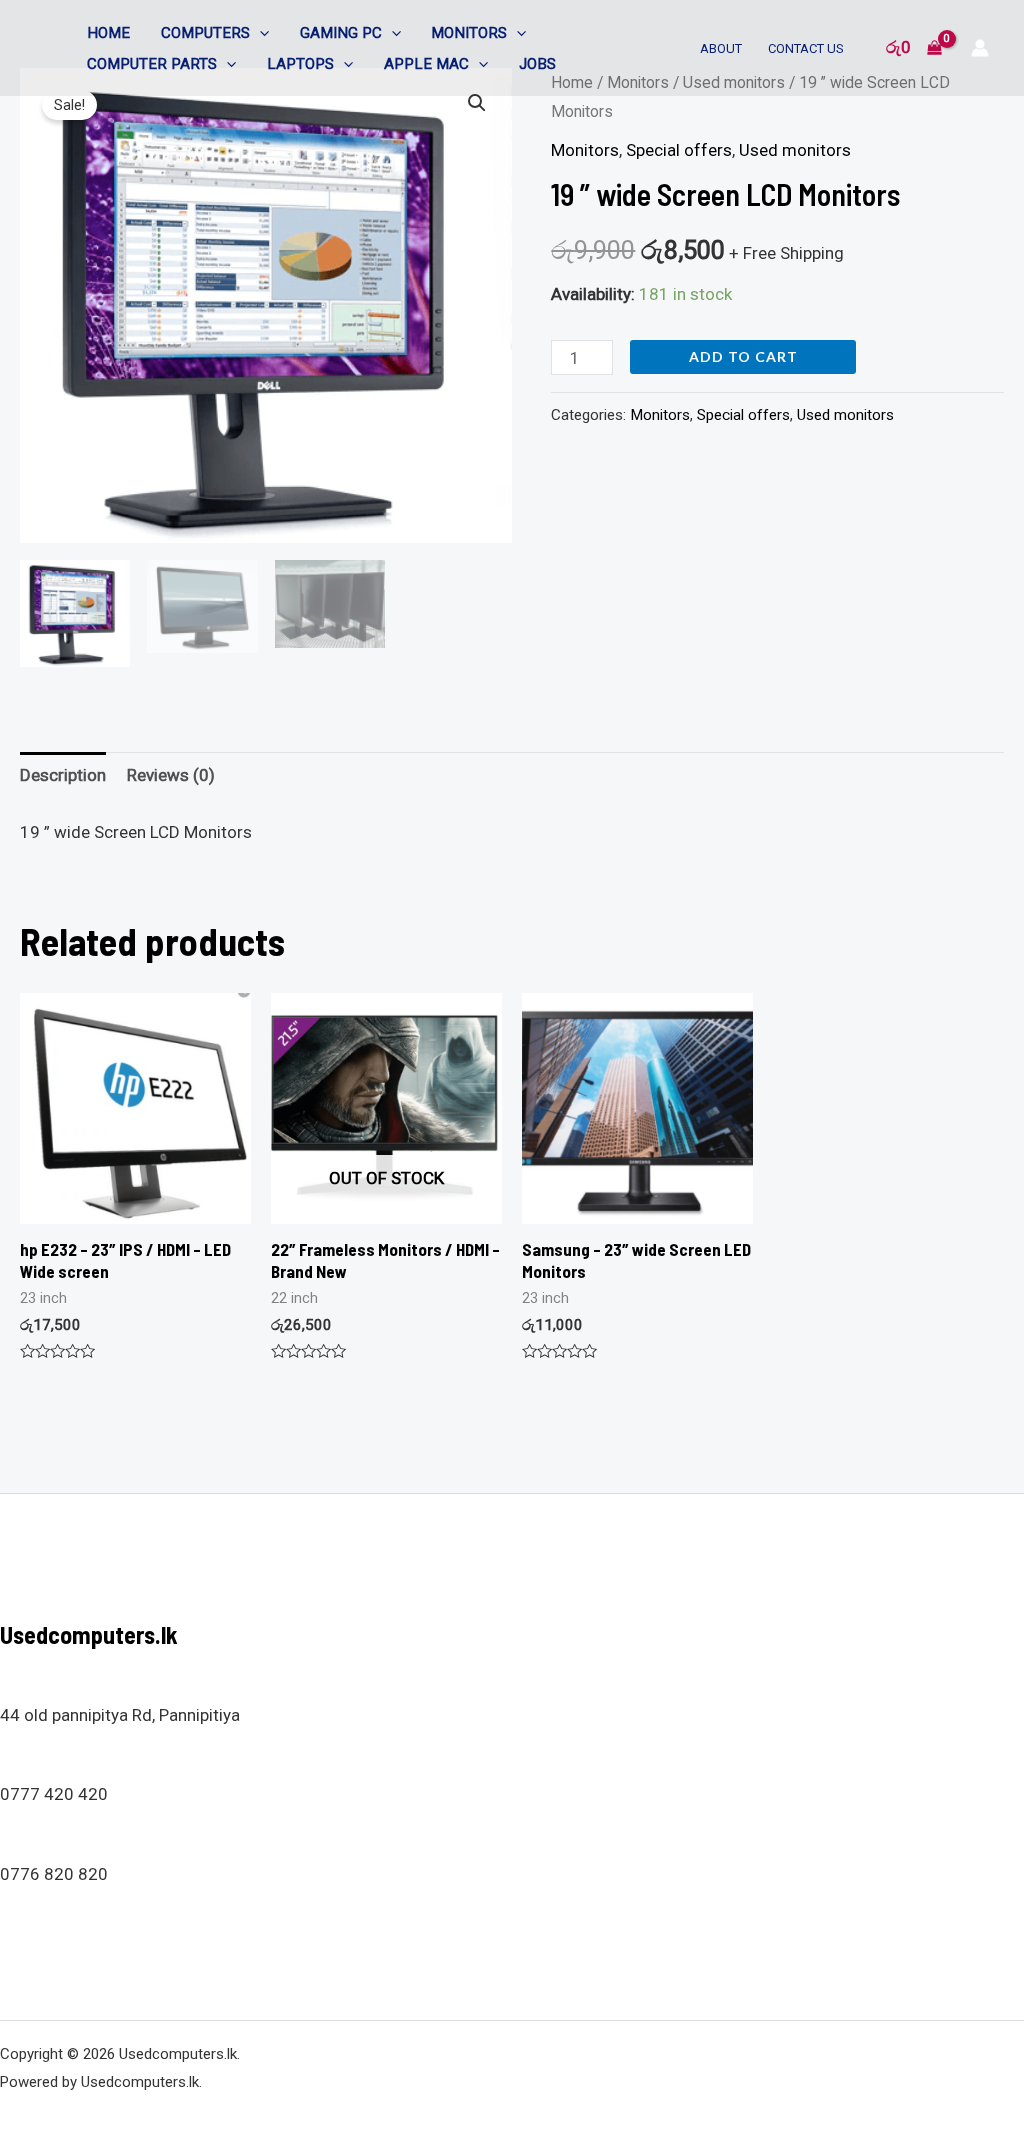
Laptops (300, 64)
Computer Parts (152, 64)
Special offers (679, 150)
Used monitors (795, 150)
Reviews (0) (171, 775)
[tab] (63, 776)
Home (108, 33)
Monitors (469, 33)
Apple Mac (426, 64)
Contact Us (806, 48)
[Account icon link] (980, 48)
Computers (205, 33)
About (721, 48)
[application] (259, 33)
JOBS (537, 64)
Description (63, 775)
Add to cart (743, 356)
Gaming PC (341, 33)
